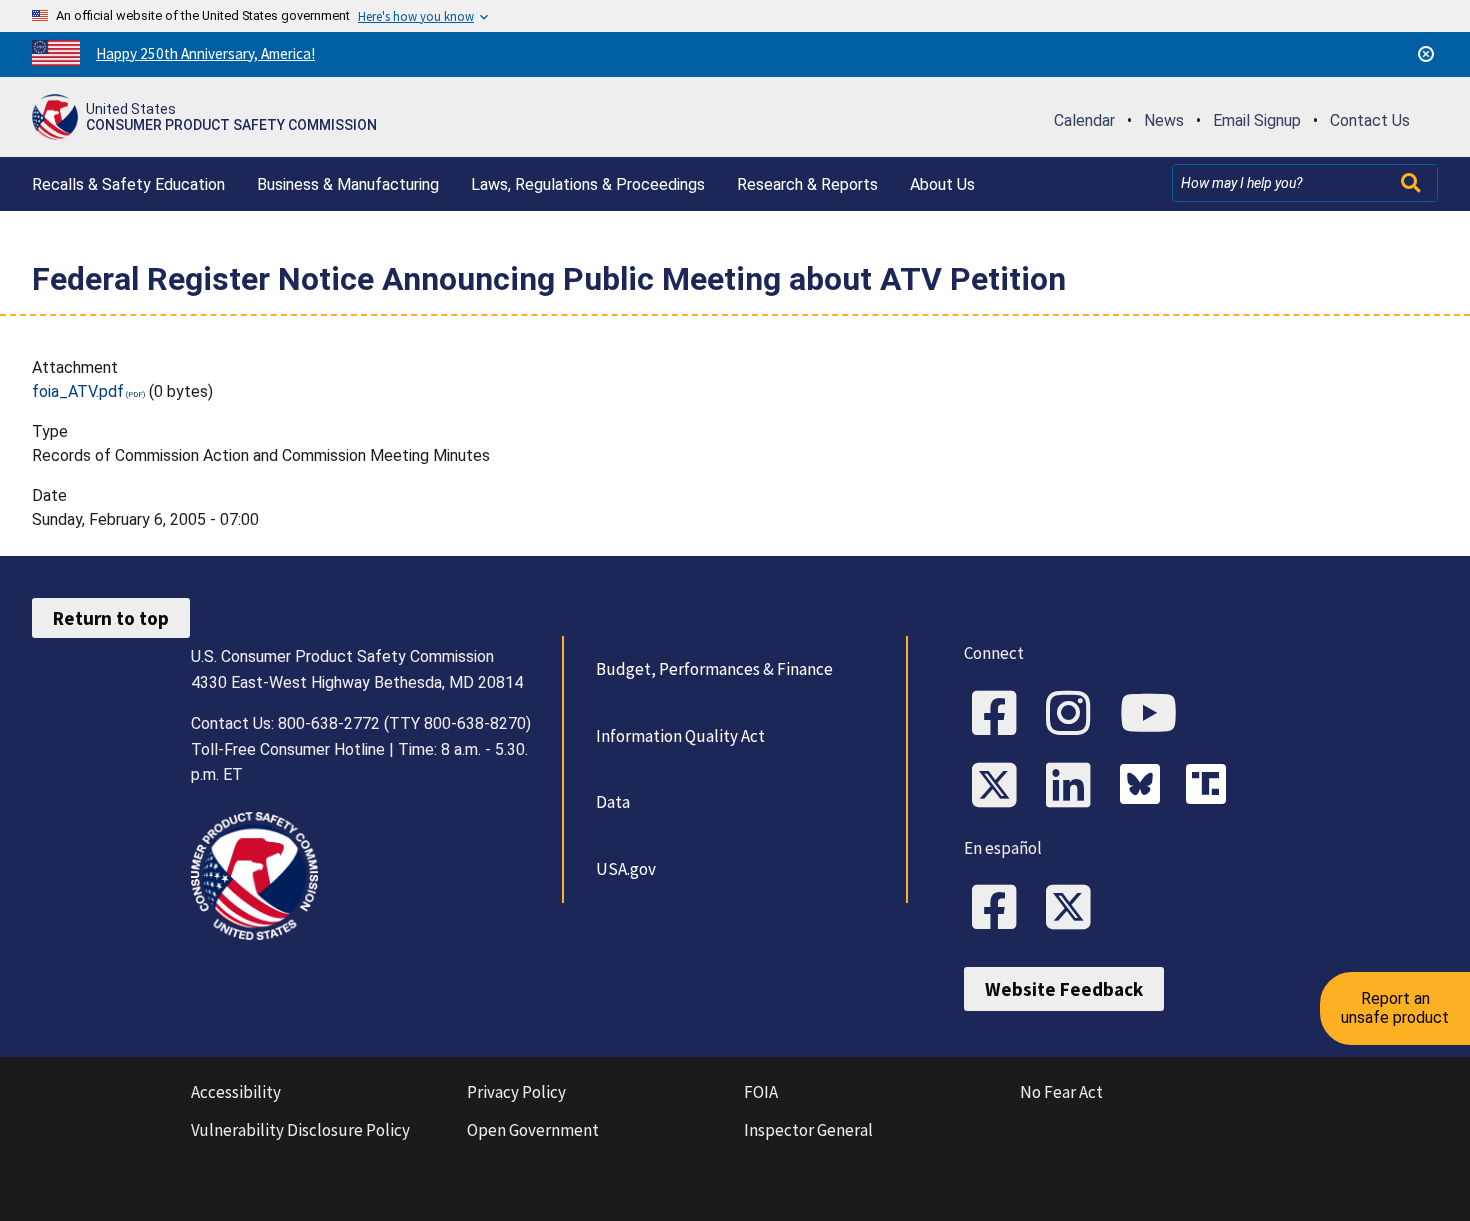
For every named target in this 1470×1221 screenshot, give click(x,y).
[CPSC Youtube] (1155, 715)
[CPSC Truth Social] (1211, 787)
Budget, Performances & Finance (714, 669)
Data (613, 802)
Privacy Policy (516, 1092)
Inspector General (808, 1130)
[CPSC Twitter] (1001, 787)
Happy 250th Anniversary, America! (205, 53)
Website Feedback (1064, 989)
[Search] (1413, 183)
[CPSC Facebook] (1001, 715)
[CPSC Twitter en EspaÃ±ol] (1075, 909)
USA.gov (626, 869)
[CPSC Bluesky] (1145, 787)
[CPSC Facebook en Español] (1001, 909)
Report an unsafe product (1395, 1007)
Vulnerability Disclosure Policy (300, 1130)
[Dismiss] (1426, 54)
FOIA (761, 1092)
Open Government (533, 1130)
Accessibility (236, 1092)
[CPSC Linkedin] (1075, 787)
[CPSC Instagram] (1075, 715)
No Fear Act (1061, 1092)
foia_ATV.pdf (78, 391)
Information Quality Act (680, 736)
